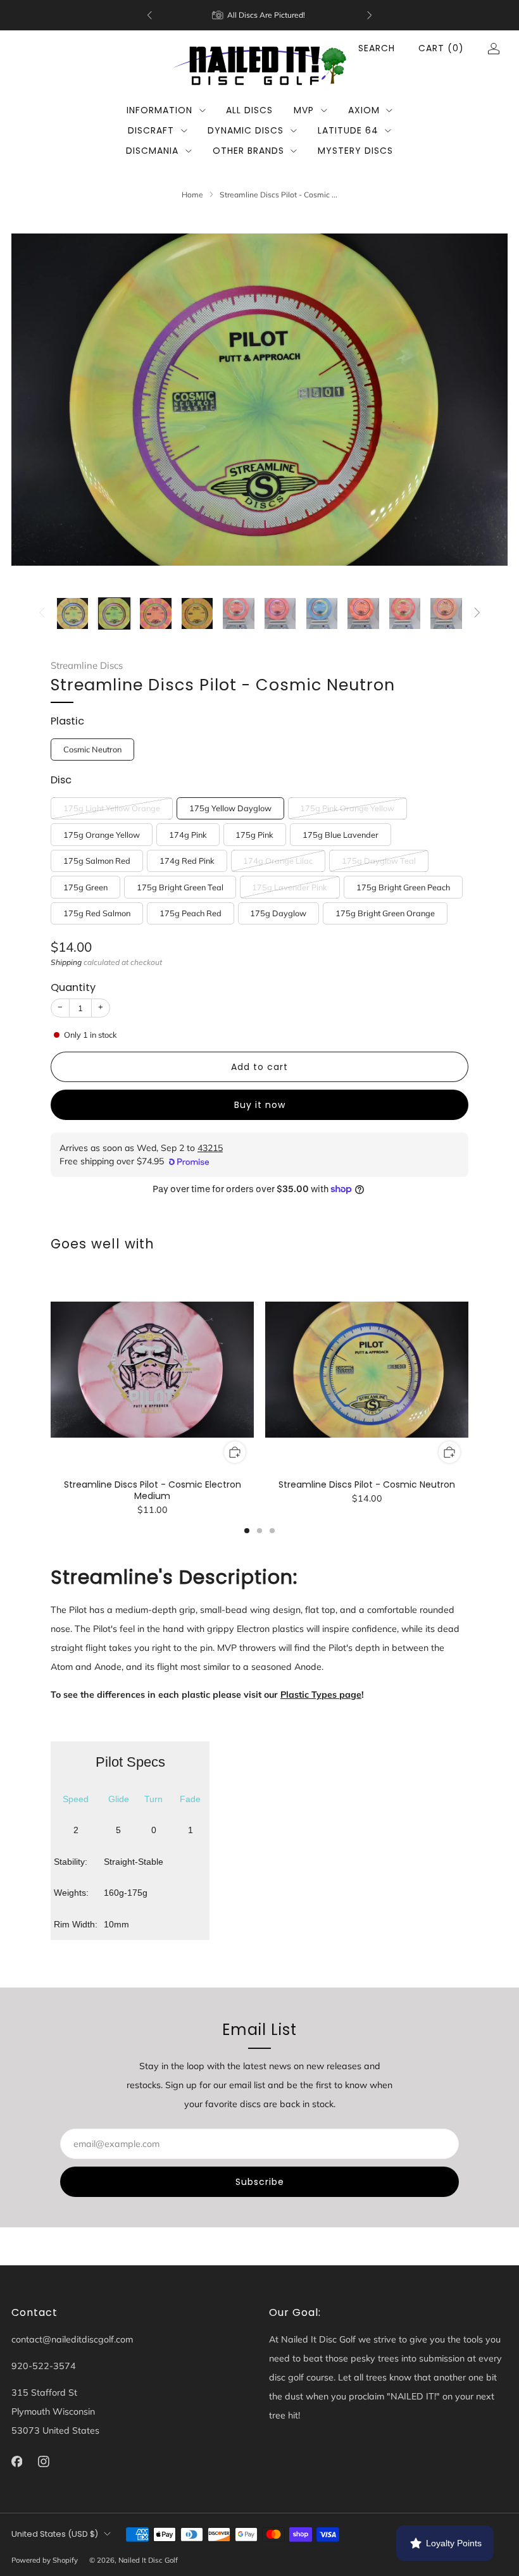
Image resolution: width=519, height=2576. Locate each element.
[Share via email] (293, 1215)
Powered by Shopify (45, 2560)
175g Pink (254, 835)
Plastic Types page (321, 1695)
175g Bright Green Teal (180, 887)
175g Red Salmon (97, 913)
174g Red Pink (187, 861)
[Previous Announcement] (149, 15)
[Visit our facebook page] (17, 2461)
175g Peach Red (191, 913)
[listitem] (259, 15)
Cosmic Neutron (92, 749)
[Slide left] (42, 613)
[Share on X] (248, 1215)
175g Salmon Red (97, 861)
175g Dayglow (278, 913)
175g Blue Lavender (341, 835)
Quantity (73, 987)
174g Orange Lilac (278, 861)
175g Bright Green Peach (403, 887)
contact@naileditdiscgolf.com (72, 2339)
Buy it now (260, 1105)
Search (377, 48)
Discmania (152, 151)
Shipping (66, 962)
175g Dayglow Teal (379, 861)
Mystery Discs (355, 151)
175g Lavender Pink (290, 887)
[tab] (247, 1531)
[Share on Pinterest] (271, 1215)
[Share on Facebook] (226, 1215)
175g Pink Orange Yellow (347, 808)
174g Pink (188, 835)
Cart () (441, 48)
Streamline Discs (87, 665)
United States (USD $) (55, 2534)
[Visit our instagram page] (44, 2461)
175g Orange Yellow (102, 835)
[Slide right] (477, 613)
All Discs (249, 110)
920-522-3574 (44, 2366)
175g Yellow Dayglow (230, 808)
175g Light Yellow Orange (112, 808)
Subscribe (260, 2182)
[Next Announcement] (370, 15)
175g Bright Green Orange (385, 913)
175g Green (85, 887)
